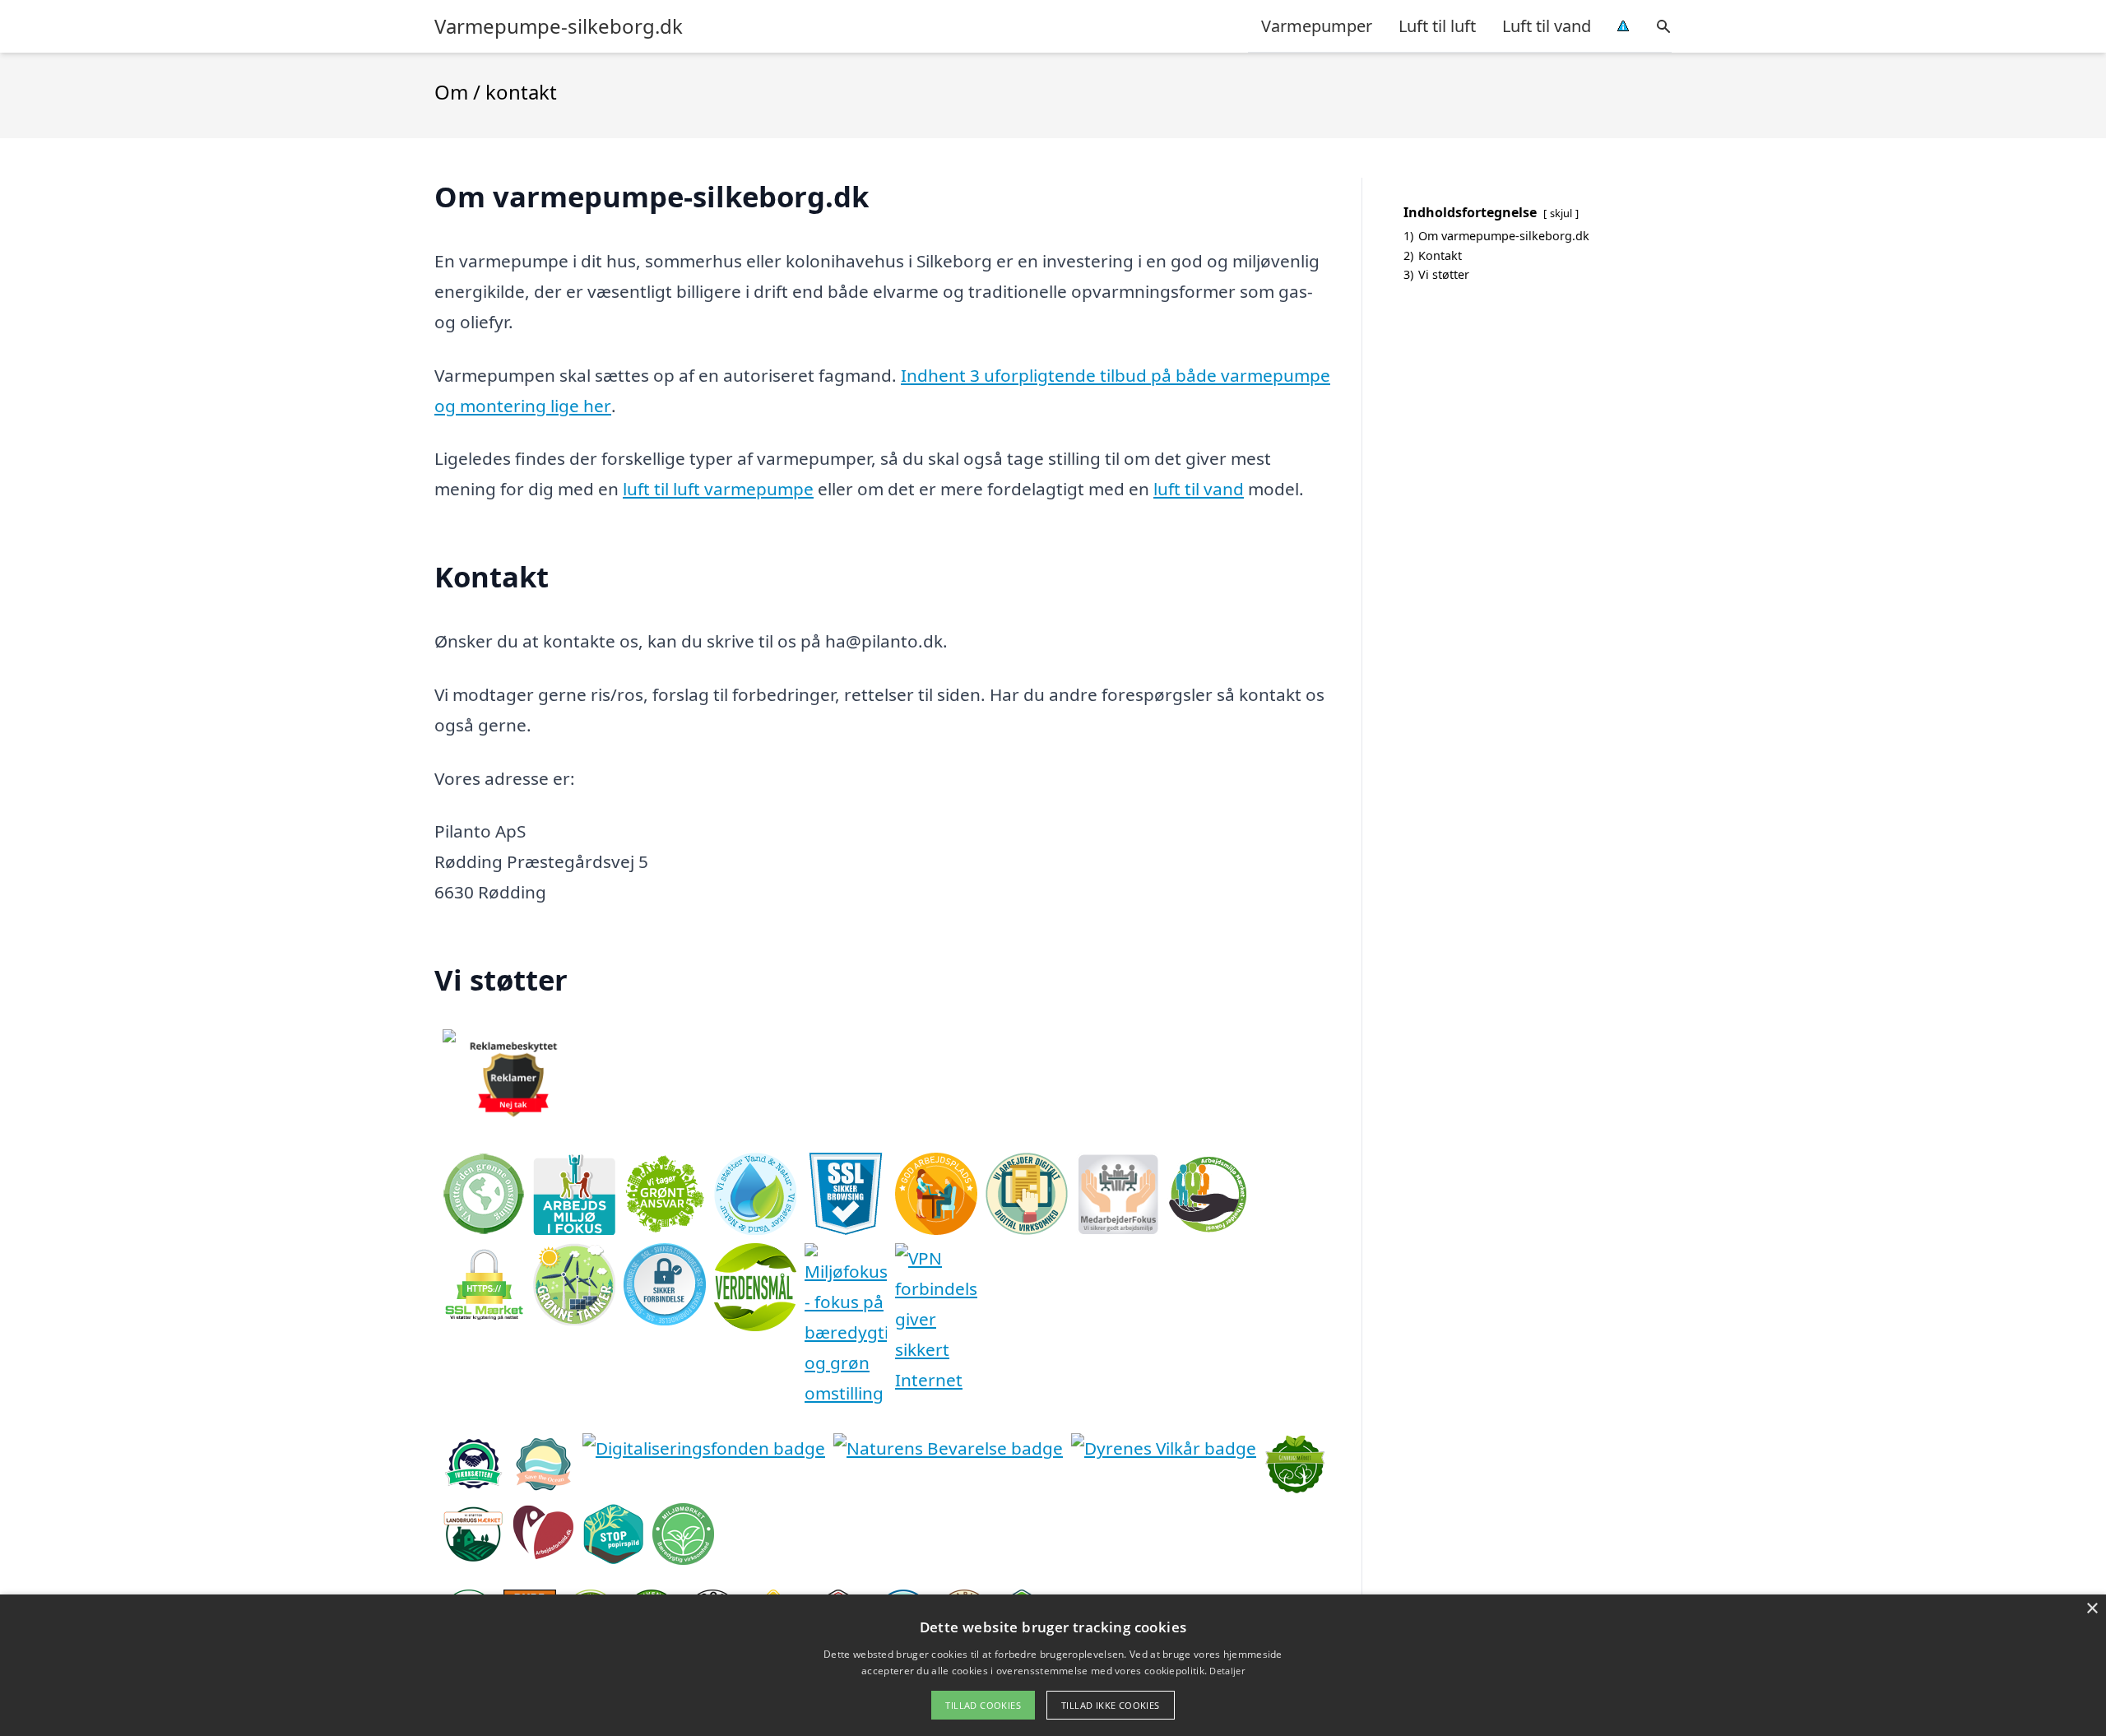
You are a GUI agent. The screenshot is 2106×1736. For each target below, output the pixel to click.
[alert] (1053, 1665)
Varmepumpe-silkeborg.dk (559, 26)
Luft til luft (1437, 26)
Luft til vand (1547, 26)
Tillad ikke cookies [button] (1111, 1705)
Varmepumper (1317, 26)
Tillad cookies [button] (983, 1705)
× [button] (2092, 1609)
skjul (1561, 213)
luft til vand (1199, 489)
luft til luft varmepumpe (718, 489)
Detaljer (1227, 1671)
